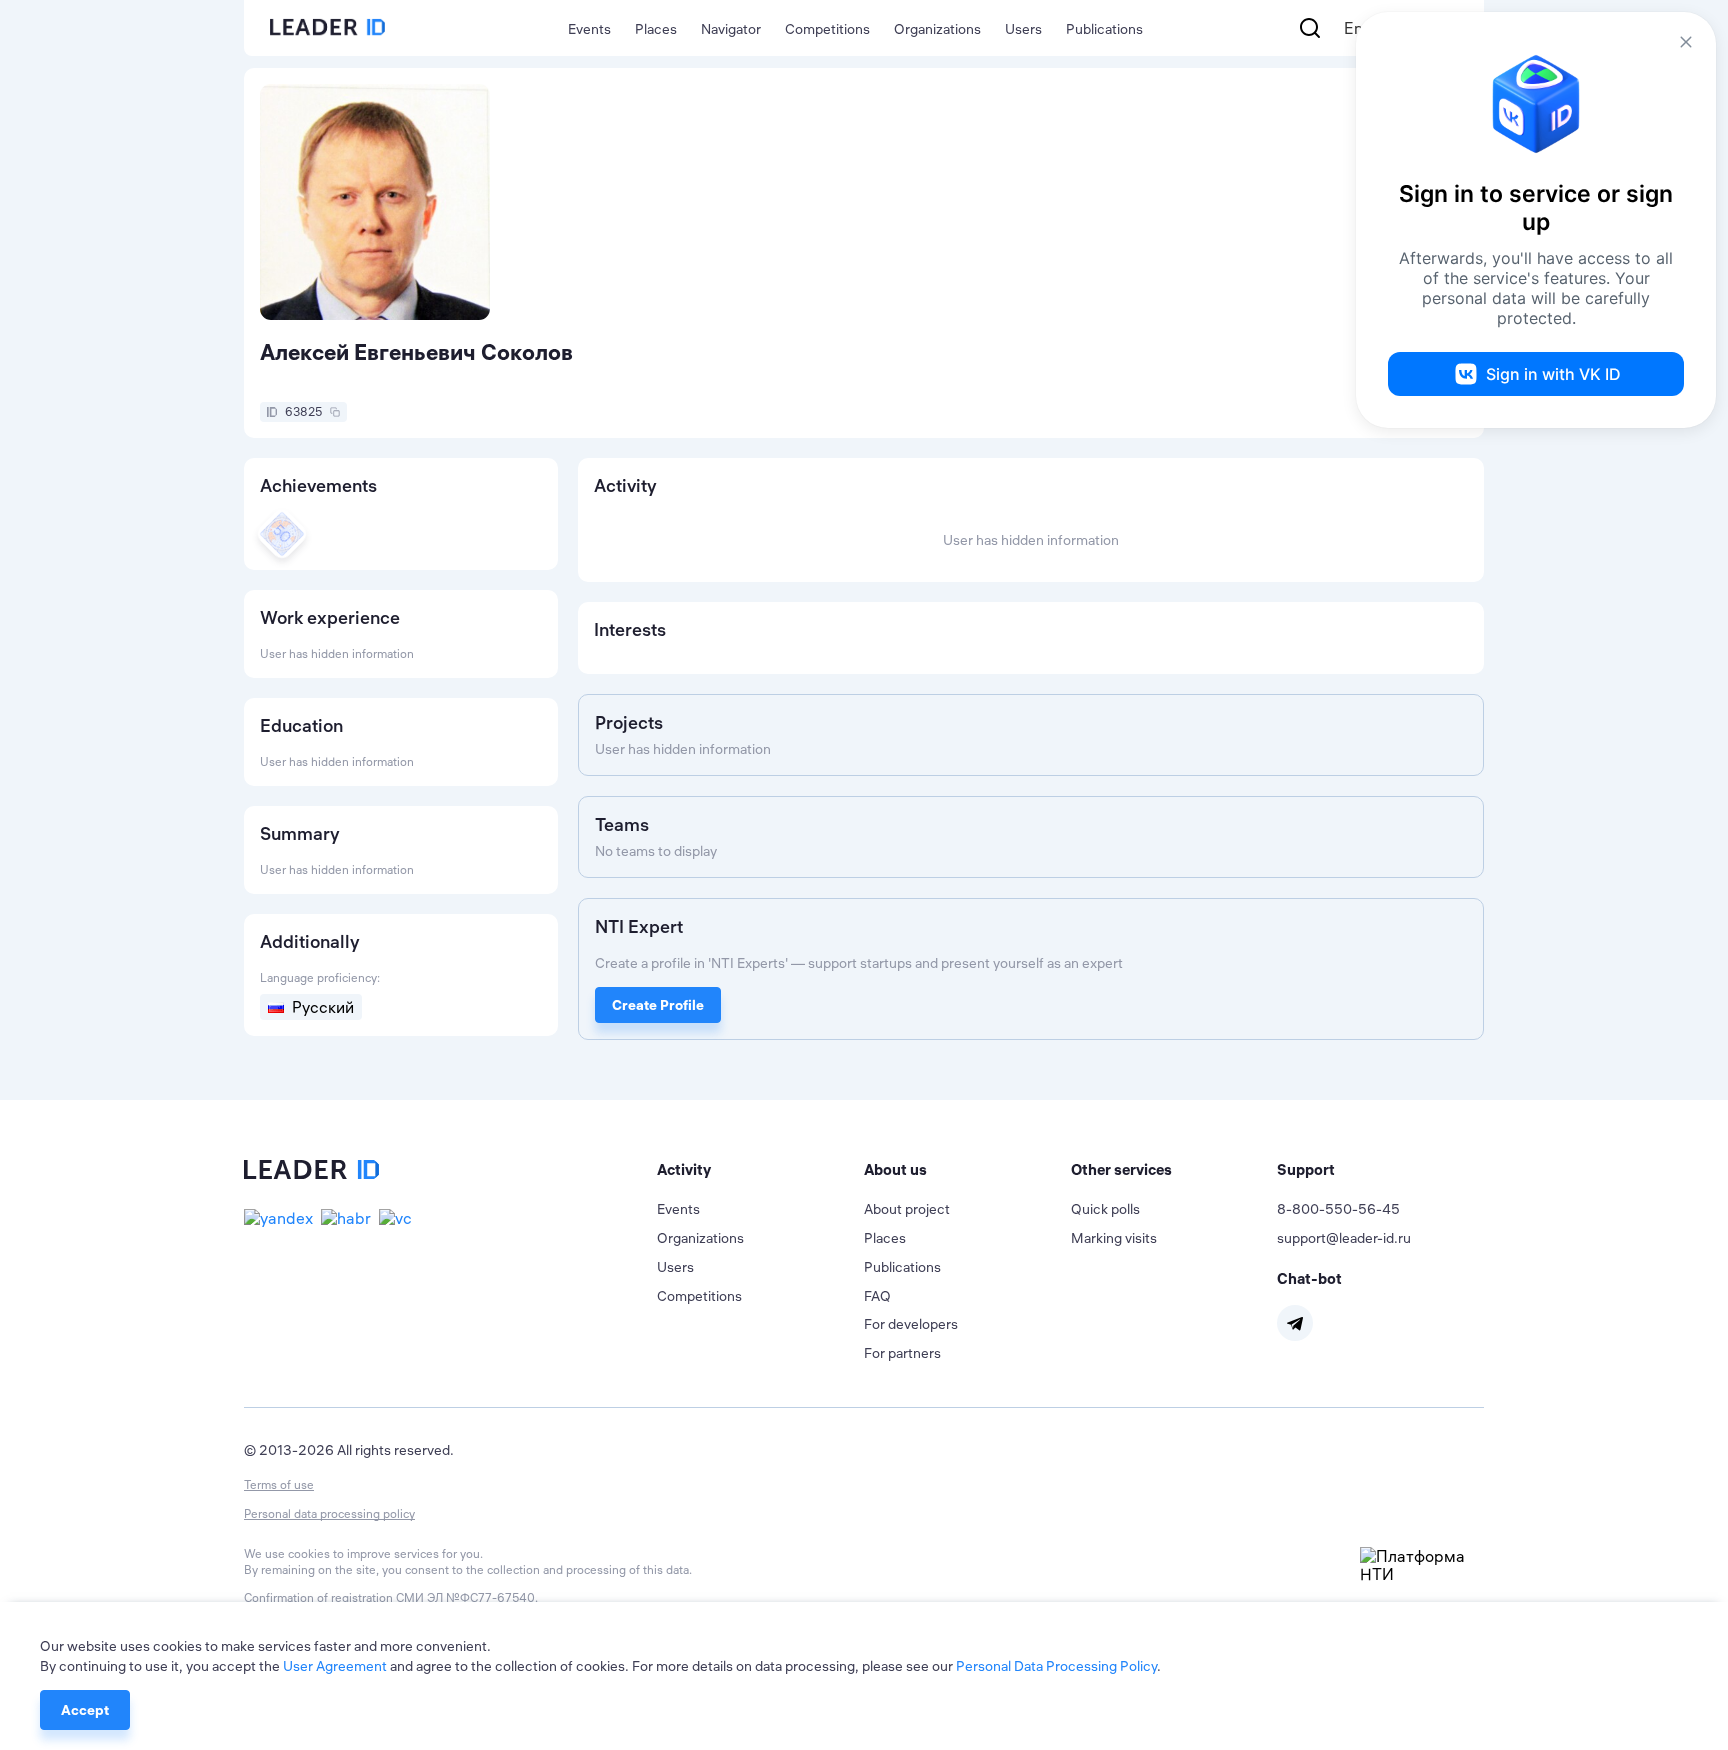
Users (1023, 29)
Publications (1104, 29)
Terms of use (279, 1484)
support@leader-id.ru (1344, 1238)
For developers (911, 1324)
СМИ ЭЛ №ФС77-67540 (465, 1597)
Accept (85, 1710)
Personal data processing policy (329, 1513)
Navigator (731, 29)
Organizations (937, 29)
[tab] (760, 1170)
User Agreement (335, 1666)
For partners (902, 1353)
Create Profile (658, 1005)
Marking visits (1114, 1238)
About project (907, 1209)
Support (1306, 1169)
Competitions (827, 29)
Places (656, 29)
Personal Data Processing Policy (1056, 1666)
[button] (760, 1170)
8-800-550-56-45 (1338, 1209)
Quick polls (1105, 1209)
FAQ (877, 1296)
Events (589, 29)
